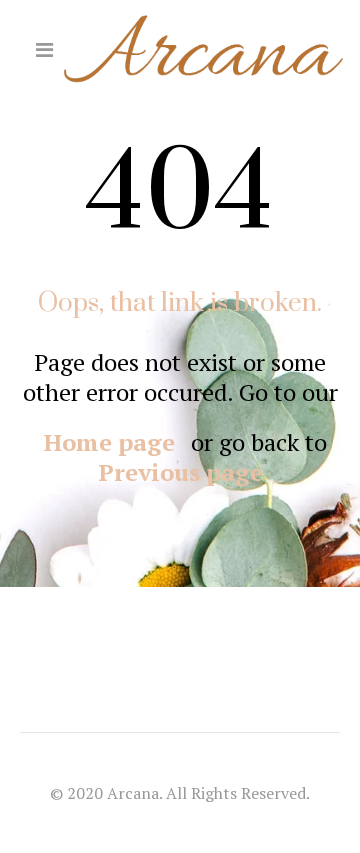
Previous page (180, 472)
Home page (109, 442)
